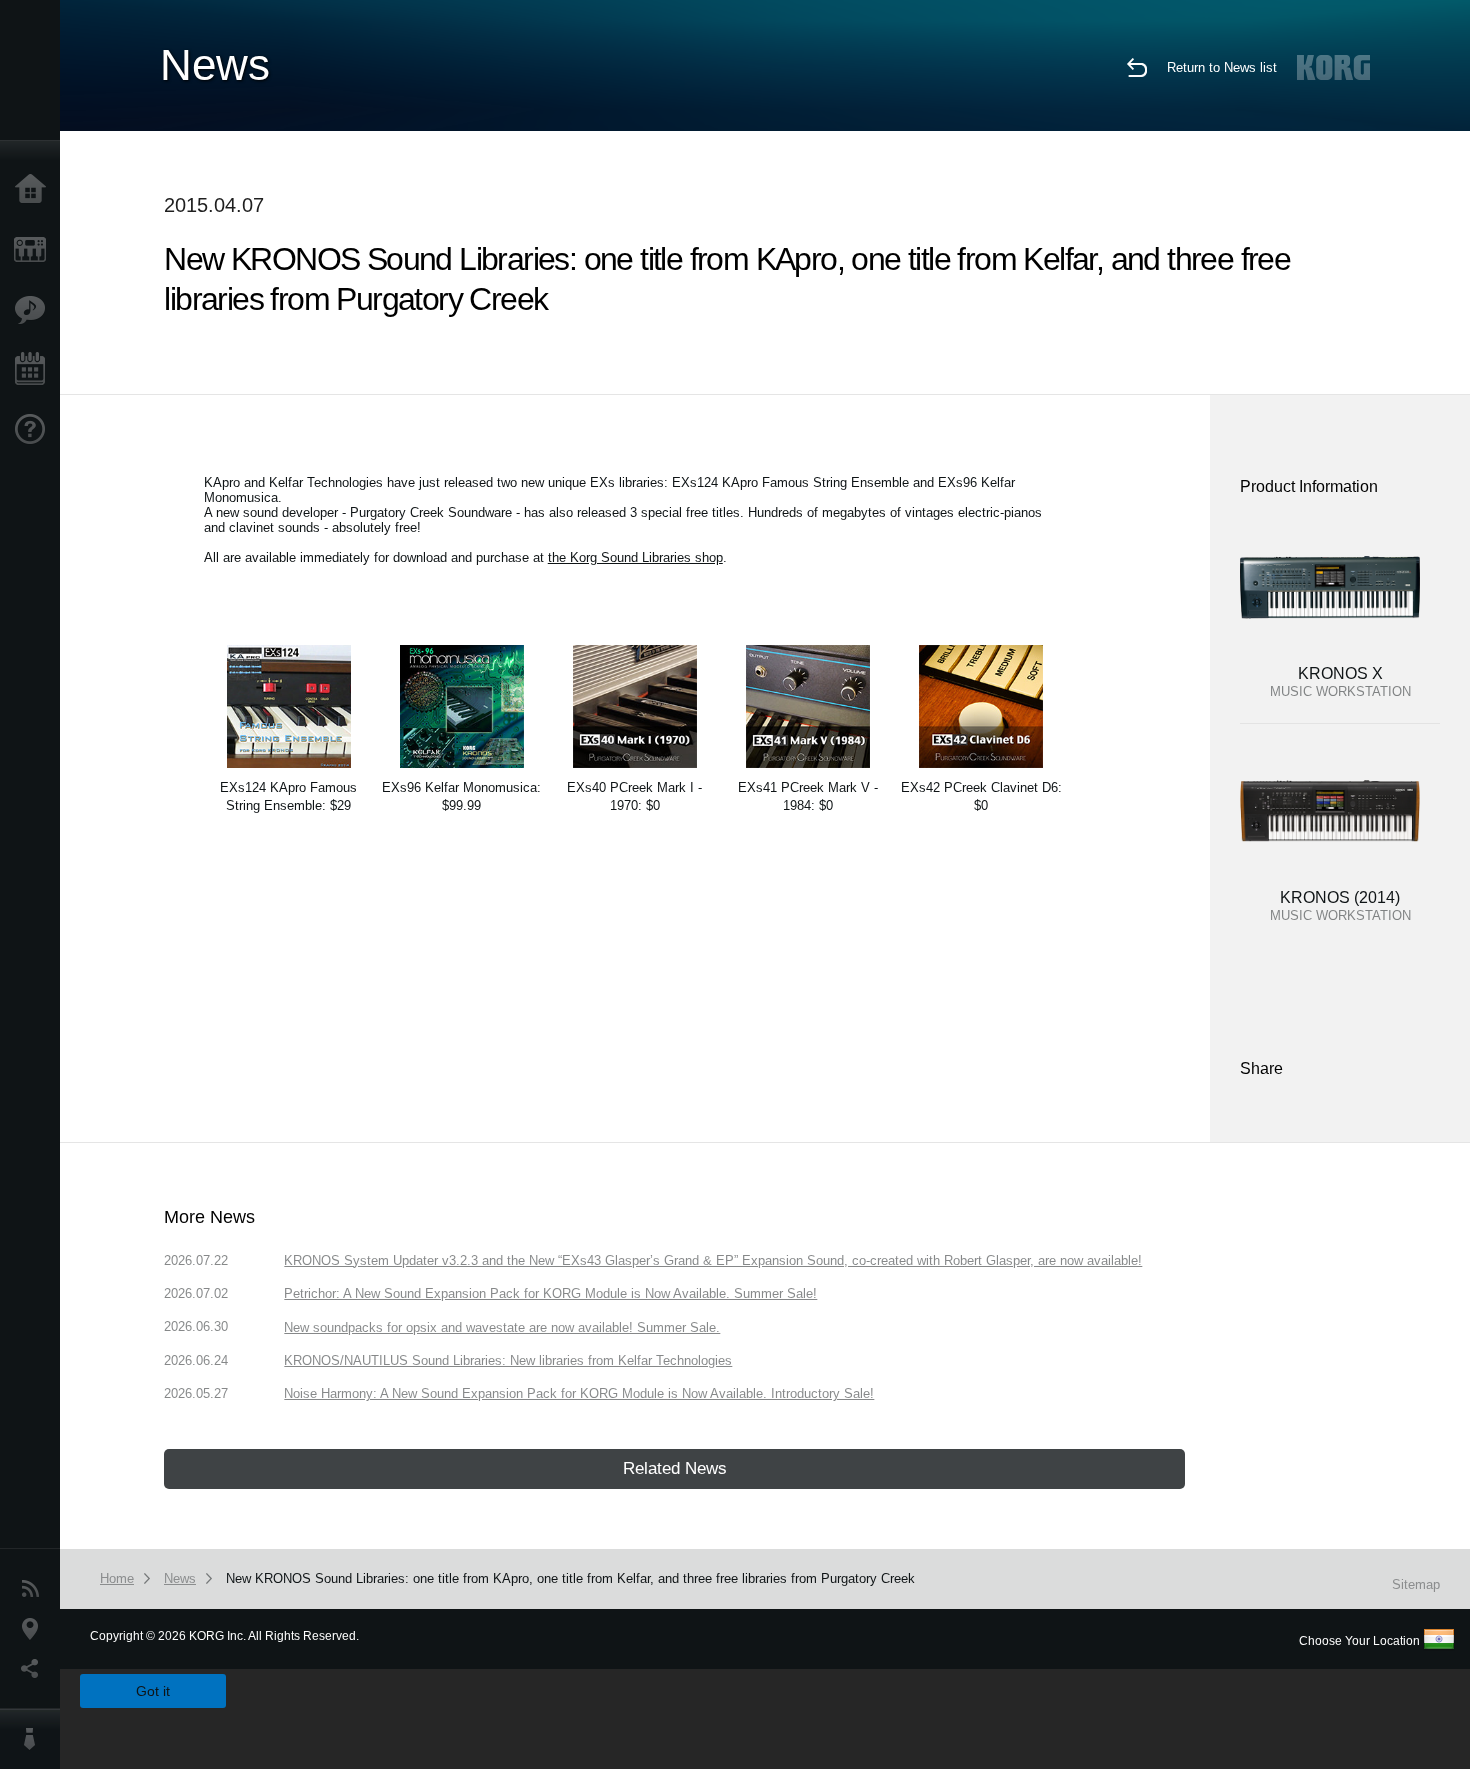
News (35, 1589)
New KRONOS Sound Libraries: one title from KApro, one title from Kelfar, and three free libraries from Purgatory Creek (570, 1578)
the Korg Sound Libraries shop (635, 557)
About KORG (35, 1739)
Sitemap (1416, 1584)
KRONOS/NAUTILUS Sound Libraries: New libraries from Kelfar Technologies (508, 1360)
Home (35, 190)
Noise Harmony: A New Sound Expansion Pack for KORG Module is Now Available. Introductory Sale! (579, 1393)
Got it (153, 1691)
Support (35, 430)
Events (35, 370)
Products (35, 250)
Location (35, 1629)
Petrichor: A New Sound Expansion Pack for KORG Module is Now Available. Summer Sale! (550, 1293)
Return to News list (1222, 67)
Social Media (35, 1669)
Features (35, 310)
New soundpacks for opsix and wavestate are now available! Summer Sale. (502, 1327)
